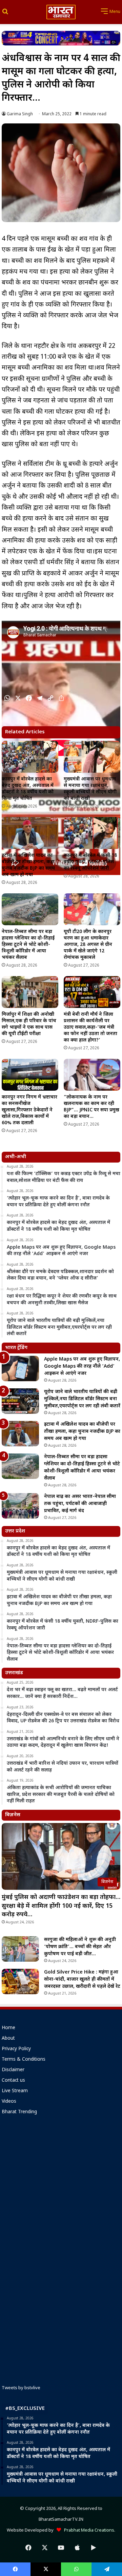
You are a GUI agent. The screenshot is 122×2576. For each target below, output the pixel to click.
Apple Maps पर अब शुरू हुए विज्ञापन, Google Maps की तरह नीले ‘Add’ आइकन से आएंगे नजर (82, 1366)
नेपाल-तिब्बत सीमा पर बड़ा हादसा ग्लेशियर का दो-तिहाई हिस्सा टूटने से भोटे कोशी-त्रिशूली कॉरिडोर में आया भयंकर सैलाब (28, 945)
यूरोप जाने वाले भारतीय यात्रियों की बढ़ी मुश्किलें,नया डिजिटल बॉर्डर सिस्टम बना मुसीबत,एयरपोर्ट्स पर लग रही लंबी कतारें (82, 1399)
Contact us (13, 2081)
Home (8, 2028)
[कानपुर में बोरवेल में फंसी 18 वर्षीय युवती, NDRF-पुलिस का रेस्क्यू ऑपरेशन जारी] (92, 833)
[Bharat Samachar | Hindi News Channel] (61, 12)
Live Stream (15, 2091)
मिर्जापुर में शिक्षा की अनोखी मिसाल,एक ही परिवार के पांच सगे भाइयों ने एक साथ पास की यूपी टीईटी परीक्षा (29, 1024)
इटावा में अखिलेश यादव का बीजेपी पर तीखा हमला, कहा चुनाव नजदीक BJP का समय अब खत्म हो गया (28, 865)
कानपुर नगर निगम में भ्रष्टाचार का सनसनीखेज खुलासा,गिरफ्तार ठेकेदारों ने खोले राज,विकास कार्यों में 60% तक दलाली (29, 1110)
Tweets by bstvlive (21, 2388)
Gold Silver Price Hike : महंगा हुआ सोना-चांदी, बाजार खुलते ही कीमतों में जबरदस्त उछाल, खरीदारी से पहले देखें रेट (82, 1979)
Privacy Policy (16, 2049)
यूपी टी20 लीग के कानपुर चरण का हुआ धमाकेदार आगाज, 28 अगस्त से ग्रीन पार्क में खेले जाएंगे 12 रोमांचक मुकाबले (88, 945)
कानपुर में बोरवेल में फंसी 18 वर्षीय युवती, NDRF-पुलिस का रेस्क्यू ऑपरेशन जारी (90, 862)
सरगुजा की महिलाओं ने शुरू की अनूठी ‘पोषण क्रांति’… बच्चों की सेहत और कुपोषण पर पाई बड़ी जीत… (80, 1947)
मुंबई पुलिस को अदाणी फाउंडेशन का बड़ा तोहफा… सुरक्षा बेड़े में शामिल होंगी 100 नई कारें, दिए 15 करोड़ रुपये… (61, 1906)
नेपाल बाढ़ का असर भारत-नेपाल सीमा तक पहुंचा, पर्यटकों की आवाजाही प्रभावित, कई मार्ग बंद (80, 1504)
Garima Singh (20, 114)
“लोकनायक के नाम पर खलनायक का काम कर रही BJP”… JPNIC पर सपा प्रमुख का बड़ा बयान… (91, 1107)
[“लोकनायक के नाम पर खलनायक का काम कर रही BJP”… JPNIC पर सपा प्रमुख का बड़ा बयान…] (92, 1075)
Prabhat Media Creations (88, 2530)
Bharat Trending (19, 2112)
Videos (9, 2102)
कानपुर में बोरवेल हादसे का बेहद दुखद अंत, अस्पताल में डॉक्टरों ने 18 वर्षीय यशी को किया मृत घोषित (28, 789)
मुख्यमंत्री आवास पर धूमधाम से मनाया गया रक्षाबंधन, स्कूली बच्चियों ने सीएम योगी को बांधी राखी (90, 789)
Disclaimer (13, 2070)
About (8, 2039)
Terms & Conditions (24, 2060)
